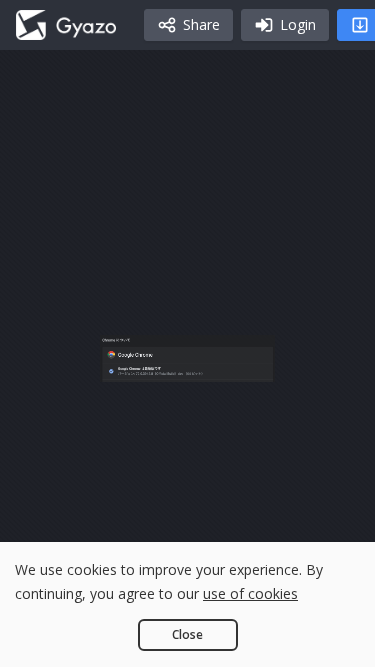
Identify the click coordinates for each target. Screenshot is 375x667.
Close (187, 634)
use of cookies (250, 593)
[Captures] (66, 25)
